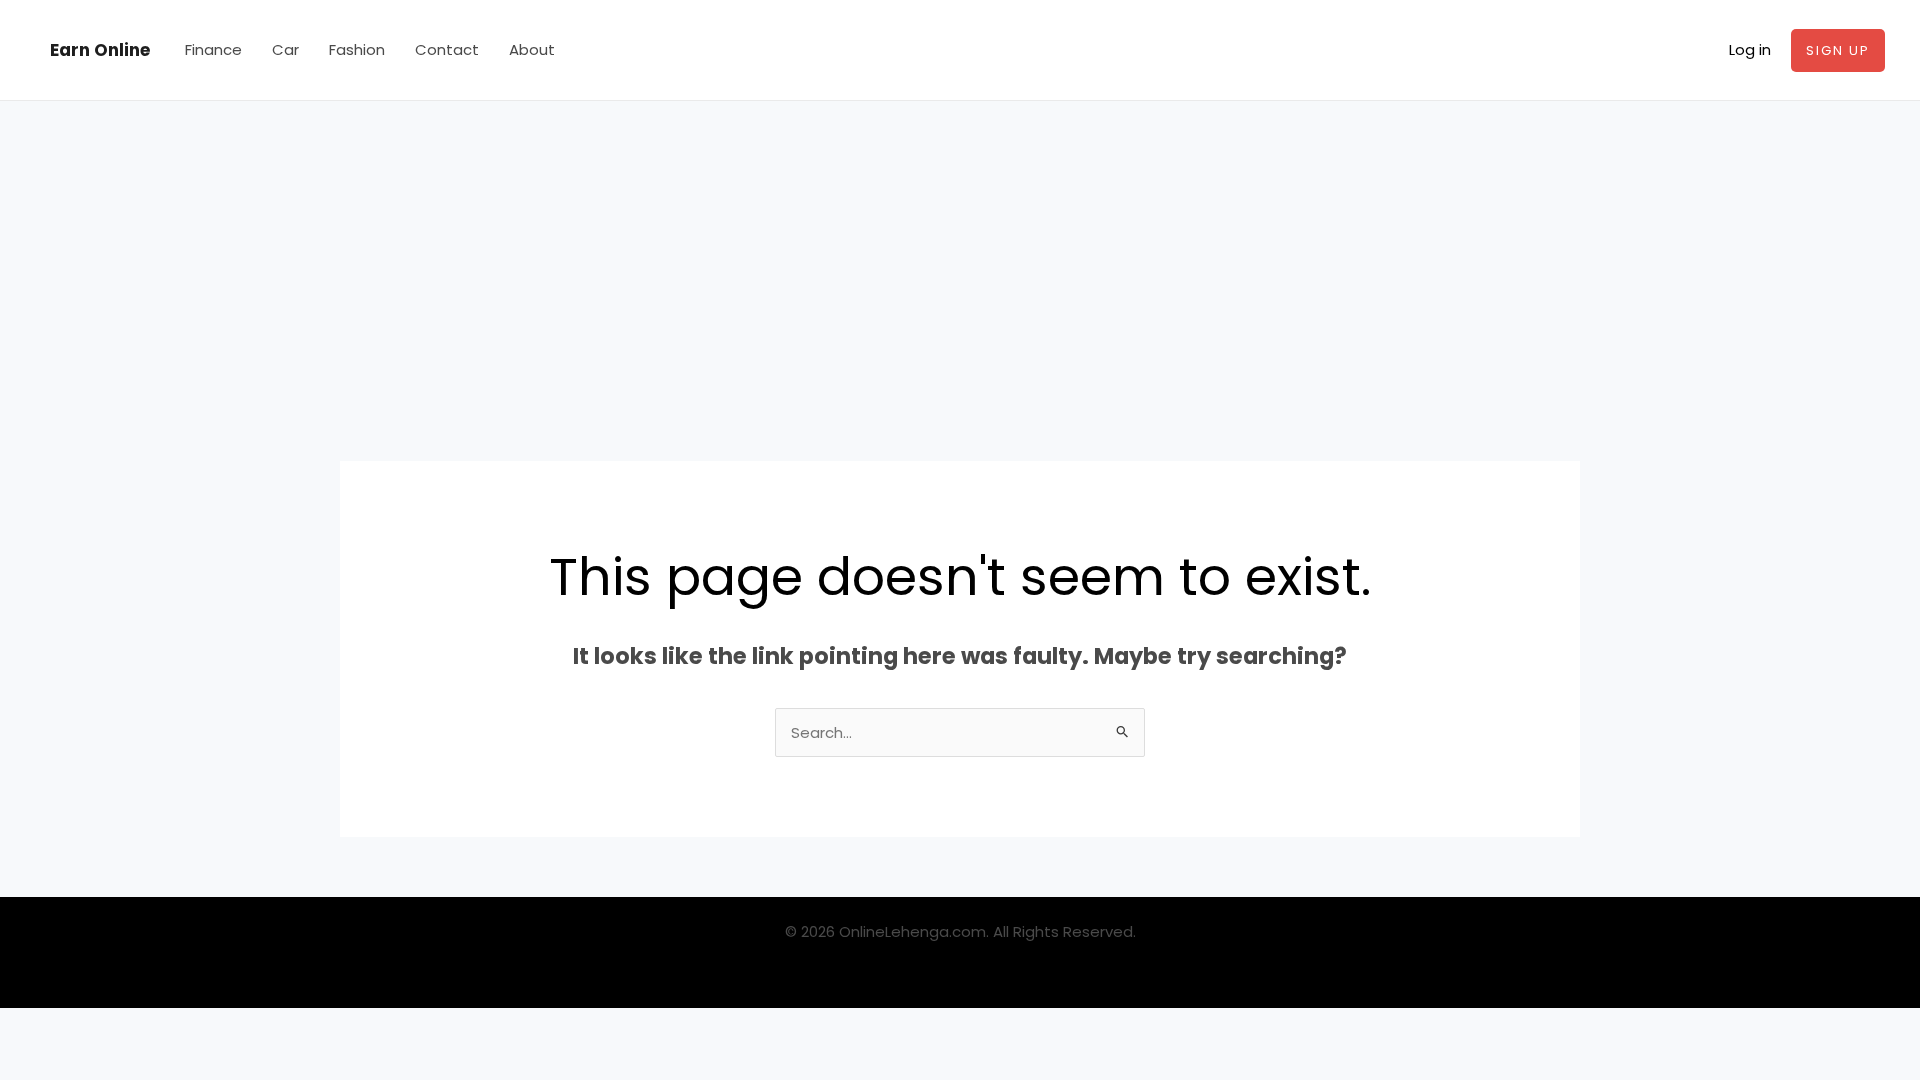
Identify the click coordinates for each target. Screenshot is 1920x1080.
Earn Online (100, 50)
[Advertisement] (960, 251)
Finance (213, 49)
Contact (447, 49)
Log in (1750, 49)
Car (285, 49)
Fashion (357, 49)
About (532, 49)
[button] (1838, 50)
